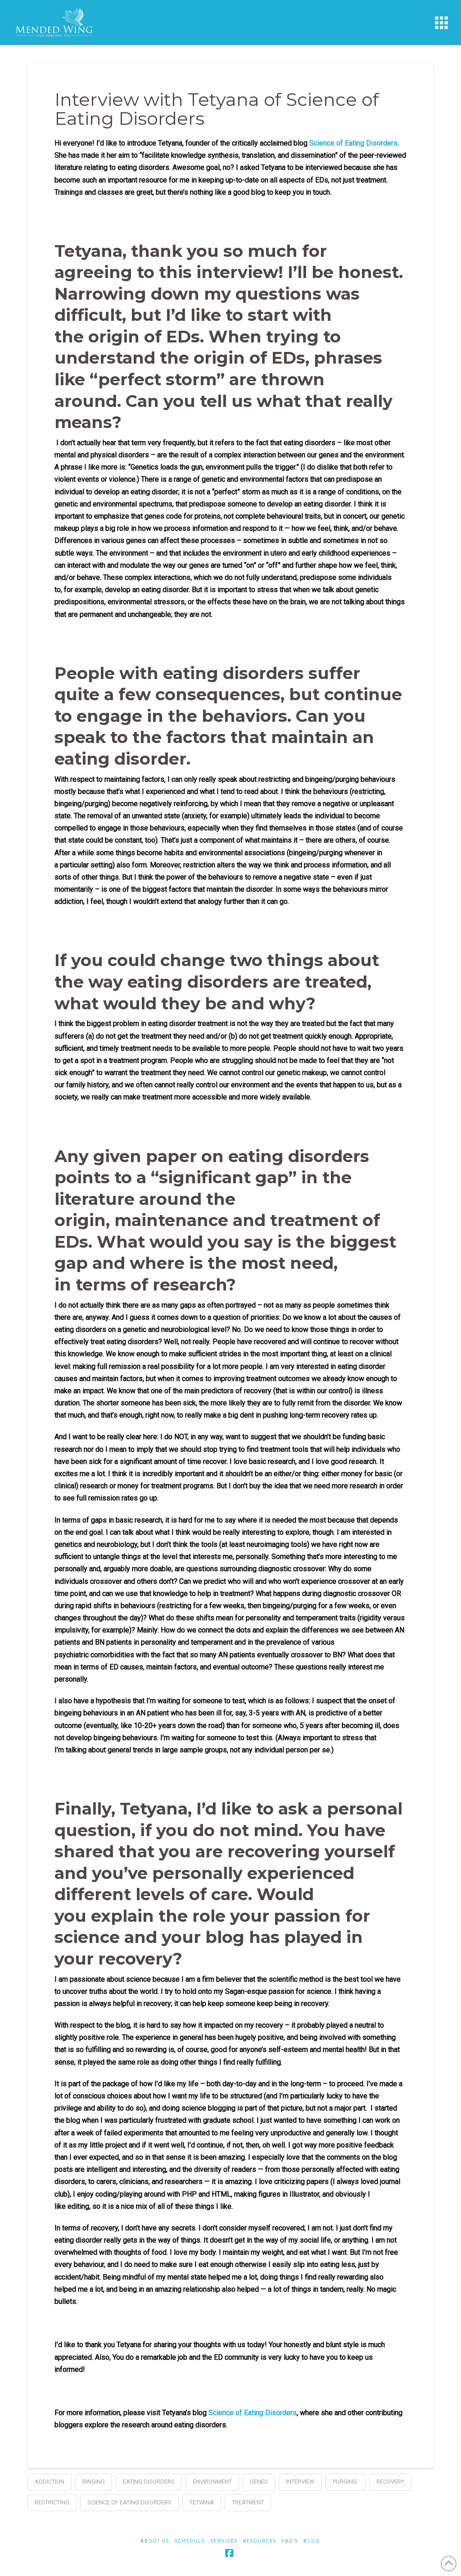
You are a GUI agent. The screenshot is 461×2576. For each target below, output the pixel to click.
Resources (260, 2541)
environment (212, 2482)
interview (300, 2482)
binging (94, 2482)
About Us (155, 2541)
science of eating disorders (129, 2502)
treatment (248, 2502)
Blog (312, 2541)
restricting (52, 2502)
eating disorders (149, 2482)
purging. (346, 2482)
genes (259, 2482)
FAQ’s (290, 2541)
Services (224, 2541)
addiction (50, 2482)
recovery (390, 2482)
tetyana (202, 2502)
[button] (441, 23)
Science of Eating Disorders (353, 143)
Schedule (190, 2541)
